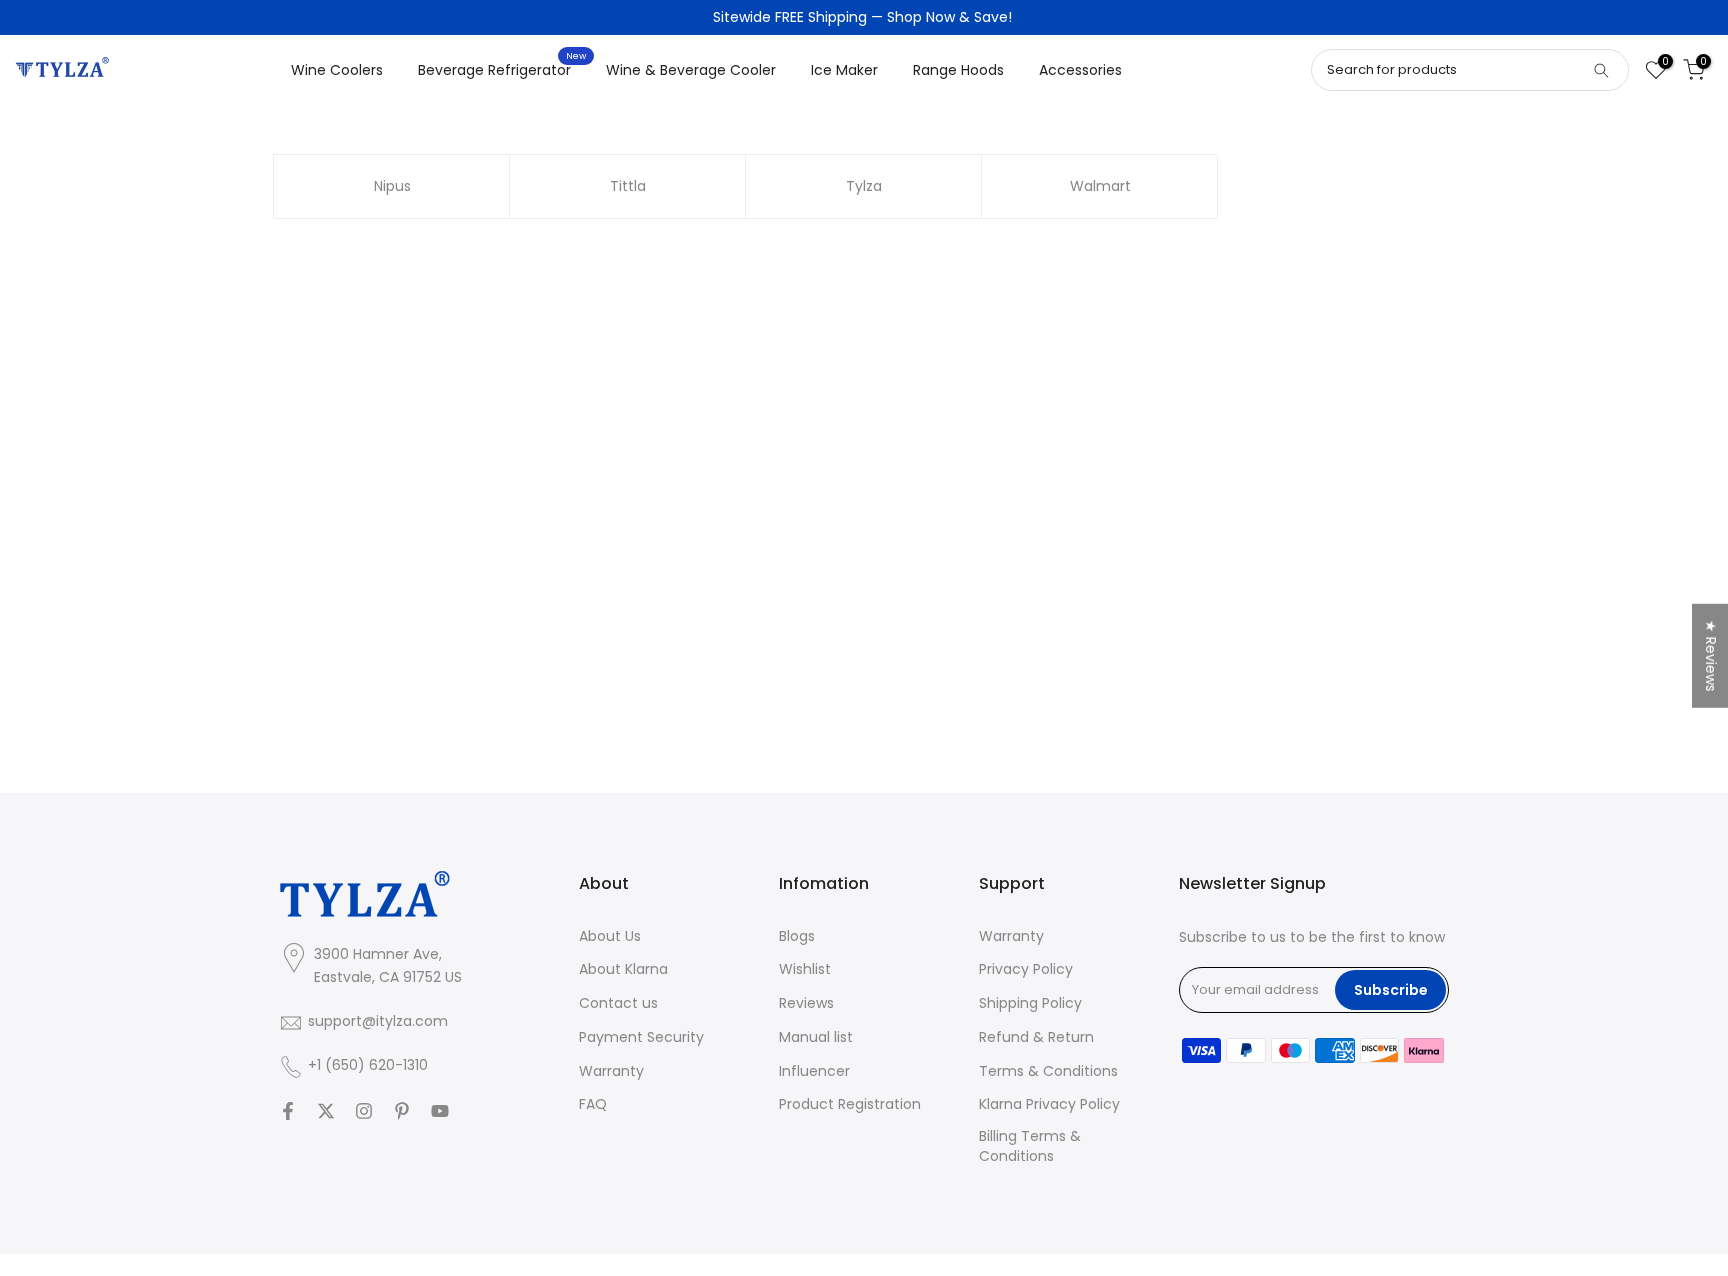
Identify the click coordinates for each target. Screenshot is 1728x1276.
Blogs (797, 936)
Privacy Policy (1026, 970)
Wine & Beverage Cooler (691, 70)
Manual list (816, 1037)
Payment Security (641, 1037)
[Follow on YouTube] (440, 1111)
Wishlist (805, 970)
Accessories (1080, 70)
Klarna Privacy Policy (1049, 1105)
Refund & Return (1036, 1037)
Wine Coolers (337, 70)
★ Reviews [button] (1711, 656)
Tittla (628, 186)
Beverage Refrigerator (502, 69)
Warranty (611, 1071)
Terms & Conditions (1048, 1071)
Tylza (864, 186)
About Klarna (623, 970)
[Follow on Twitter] (326, 1111)
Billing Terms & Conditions (1030, 1147)
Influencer (814, 1071)
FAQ (593, 1105)
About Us (610, 936)
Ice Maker (844, 70)
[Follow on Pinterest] (402, 1111)
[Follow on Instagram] (364, 1111)
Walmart (1100, 186)
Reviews (806, 1004)
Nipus (392, 186)
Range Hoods (958, 70)
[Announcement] (864, 18)
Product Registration (850, 1105)
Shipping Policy (1030, 1004)
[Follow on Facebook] (288, 1111)
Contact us (618, 1004)
